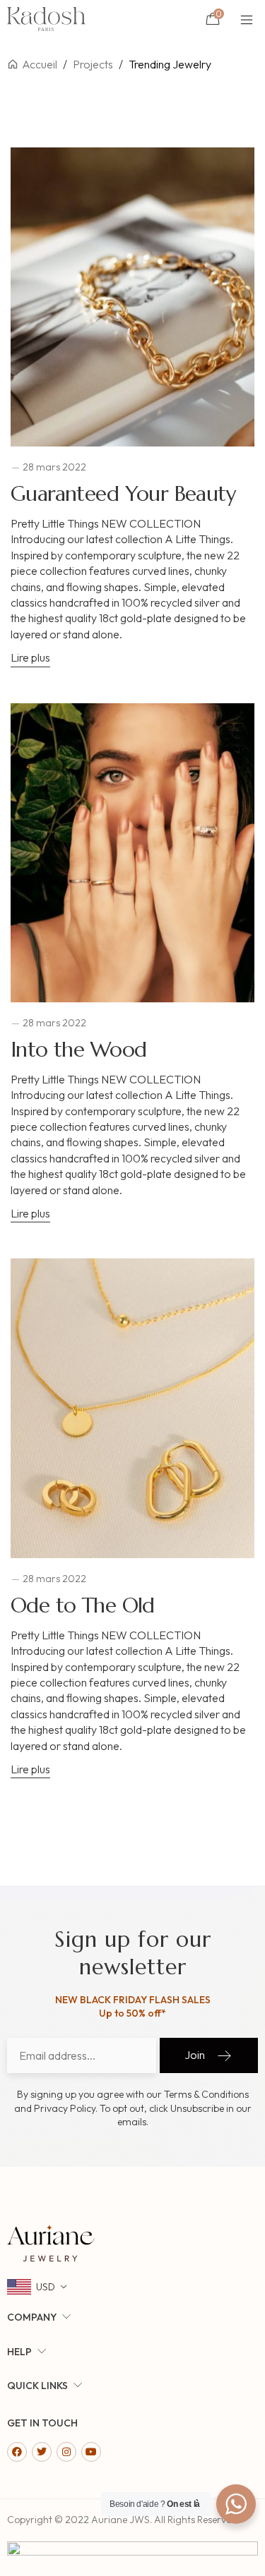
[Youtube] (91, 2452)
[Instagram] (66, 2452)
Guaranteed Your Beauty (123, 493)
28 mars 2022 (54, 467)
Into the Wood (78, 1049)
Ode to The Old (83, 1605)
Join (195, 2055)
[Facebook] (17, 2452)
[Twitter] (42, 2452)
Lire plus (30, 657)
